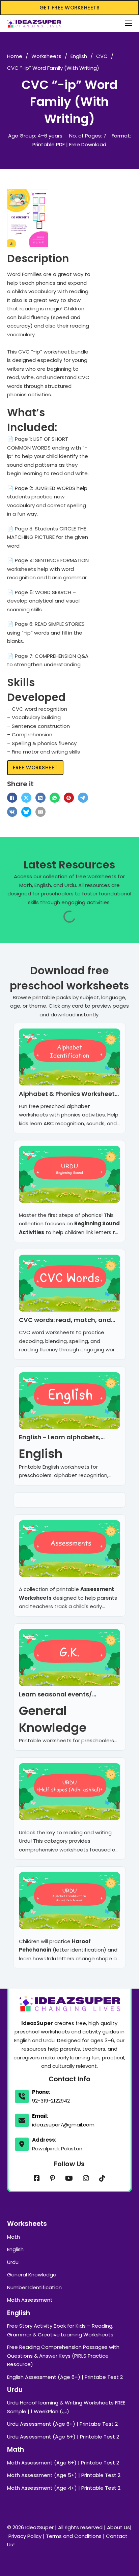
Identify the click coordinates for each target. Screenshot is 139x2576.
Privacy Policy (25, 2536)
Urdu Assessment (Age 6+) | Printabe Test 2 (62, 2424)
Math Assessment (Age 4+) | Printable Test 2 (64, 2488)
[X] (26, 798)
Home (15, 56)
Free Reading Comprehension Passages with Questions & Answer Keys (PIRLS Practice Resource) (63, 2356)
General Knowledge (32, 2275)
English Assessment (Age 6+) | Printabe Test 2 (65, 2377)
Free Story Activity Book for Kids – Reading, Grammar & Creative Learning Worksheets (60, 2330)
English (79, 56)
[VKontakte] (12, 812)
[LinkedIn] (40, 798)
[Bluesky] (26, 812)
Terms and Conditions (74, 2536)
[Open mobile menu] (129, 23)
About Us (118, 2527)
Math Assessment (30, 2300)
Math (13, 2237)
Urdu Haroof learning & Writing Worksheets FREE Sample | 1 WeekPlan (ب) (66, 2407)
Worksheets (46, 56)
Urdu (13, 2262)
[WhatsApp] (55, 798)
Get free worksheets (70, 8)
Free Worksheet (35, 768)
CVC (102, 56)
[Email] (40, 812)
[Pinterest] (69, 798)
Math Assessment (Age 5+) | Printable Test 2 (64, 2475)
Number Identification (34, 2287)
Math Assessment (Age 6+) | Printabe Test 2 (63, 2463)
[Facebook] (12, 798)
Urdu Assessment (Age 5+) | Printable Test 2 (63, 2437)
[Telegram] (83, 798)
